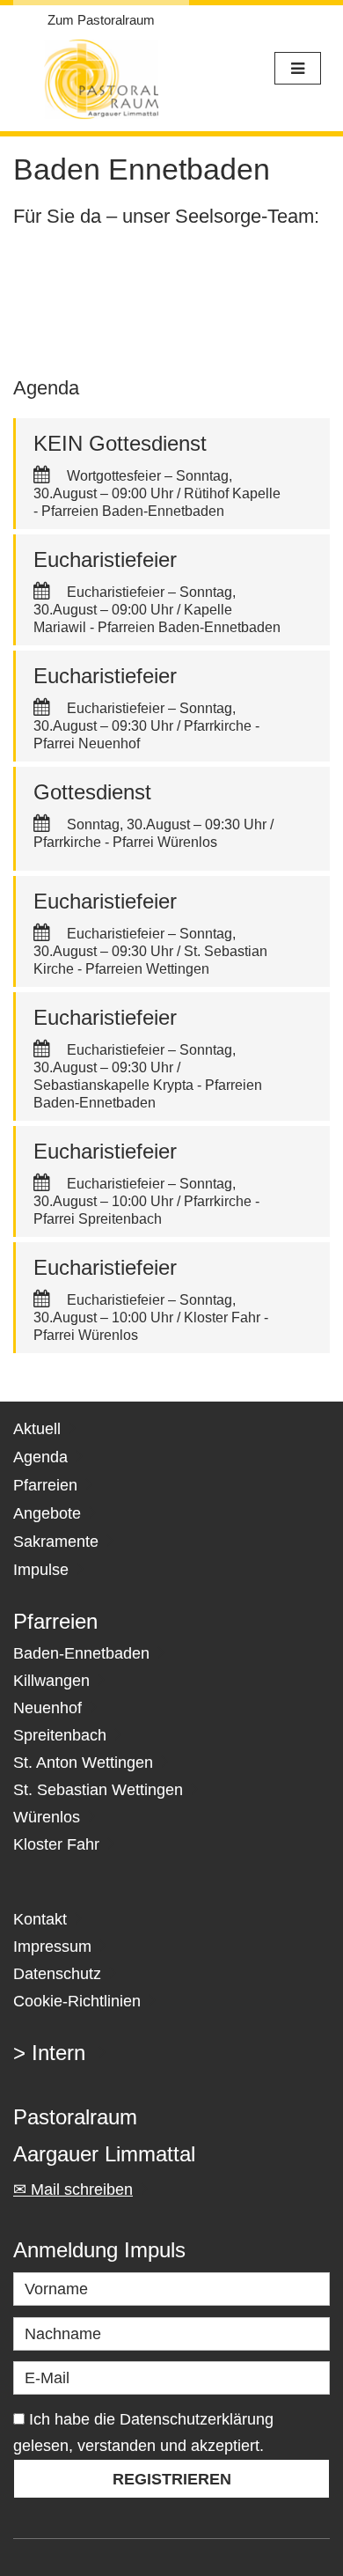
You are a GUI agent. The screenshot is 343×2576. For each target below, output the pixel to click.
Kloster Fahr (56, 1844)
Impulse (41, 1570)
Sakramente (56, 1542)
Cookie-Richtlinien (77, 2001)
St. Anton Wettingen (83, 1763)
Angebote (47, 1513)
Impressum (52, 1947)
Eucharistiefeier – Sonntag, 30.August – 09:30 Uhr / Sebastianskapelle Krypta (135, 1067)
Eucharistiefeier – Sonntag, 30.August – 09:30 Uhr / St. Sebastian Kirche (150, 951)
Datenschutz (57, 1974)
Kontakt (40, 1919)
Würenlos (47, 1817)
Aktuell (37, 1429)
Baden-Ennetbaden (81, 1653)
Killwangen (51, 1681)
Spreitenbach (60, 1735)
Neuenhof (47, 1708)
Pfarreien (45, 1485)
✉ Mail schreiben (73, 2190)
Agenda (40, 1457)
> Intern (49, 2053)
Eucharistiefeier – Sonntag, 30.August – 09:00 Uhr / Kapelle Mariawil (135, 610)
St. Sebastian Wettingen (98, 1790)
